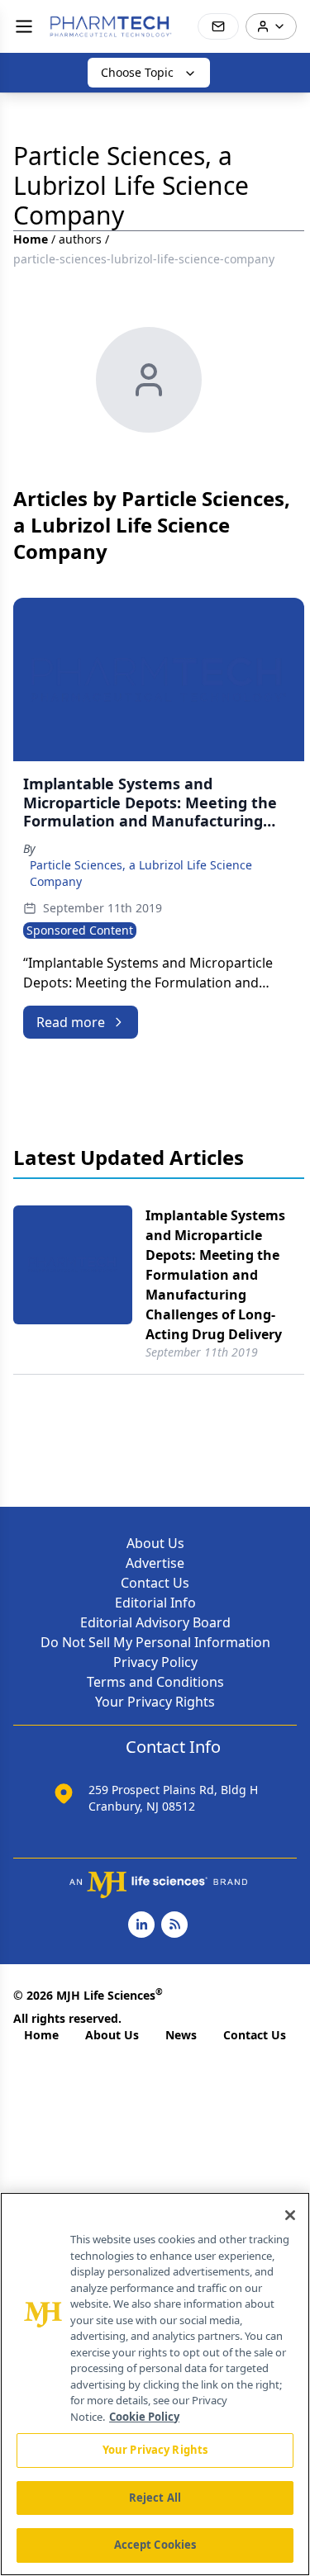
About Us (155, 1543)
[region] (155, 2384)
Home (31, 239)
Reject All (155, 2498)
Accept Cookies (155, 2545)
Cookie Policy (144, 2417)
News (181, 2035)
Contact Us (155, 1583)
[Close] (290, 2215)
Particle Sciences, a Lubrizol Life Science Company (141, 873)
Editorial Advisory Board (155, 1622)
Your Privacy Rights (155, 1702)
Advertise (155, 1563)
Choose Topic (137, 72)
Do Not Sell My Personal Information (155, 1642)
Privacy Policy (155, 1662)
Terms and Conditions (155, 1682)
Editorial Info (155, 1603)
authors (80, 239)
